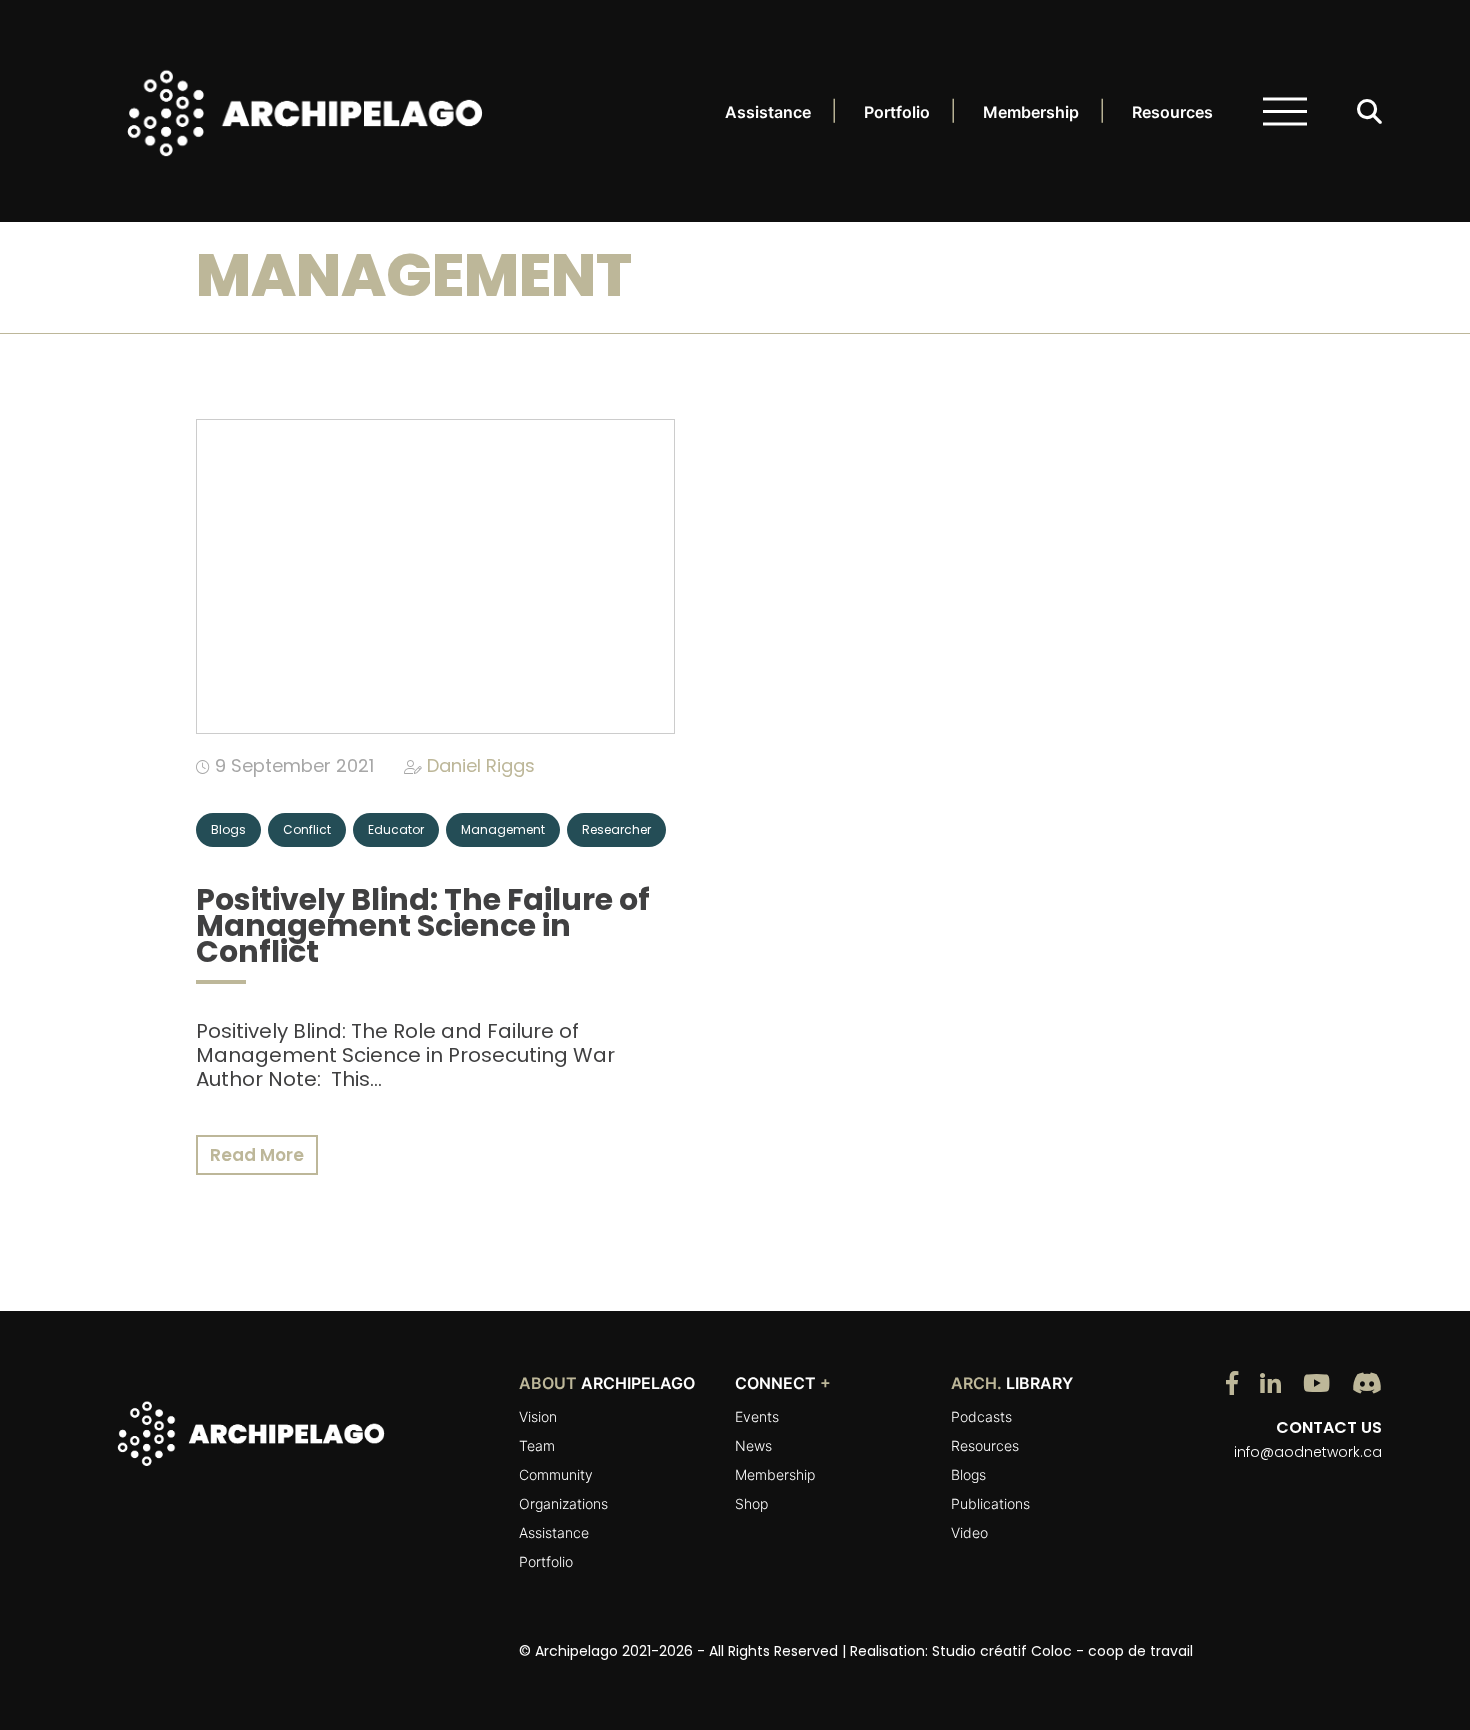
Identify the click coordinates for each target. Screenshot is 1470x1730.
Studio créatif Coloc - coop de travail (1062, 1651)
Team (537, 1445)
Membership (1031, 112)
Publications (990, 1503)
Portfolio (897, 112)
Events (757, 1416)
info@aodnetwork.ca (1308, 1452)
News (753, 1445)
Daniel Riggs (481, 765)
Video (969, 1532)
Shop (751, 1503)
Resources (1172, 112)
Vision (538, 1416)
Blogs (968, 1474)
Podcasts (981, 1416)
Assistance (768, 112)
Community (556, 1474)
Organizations (563, 1503)
